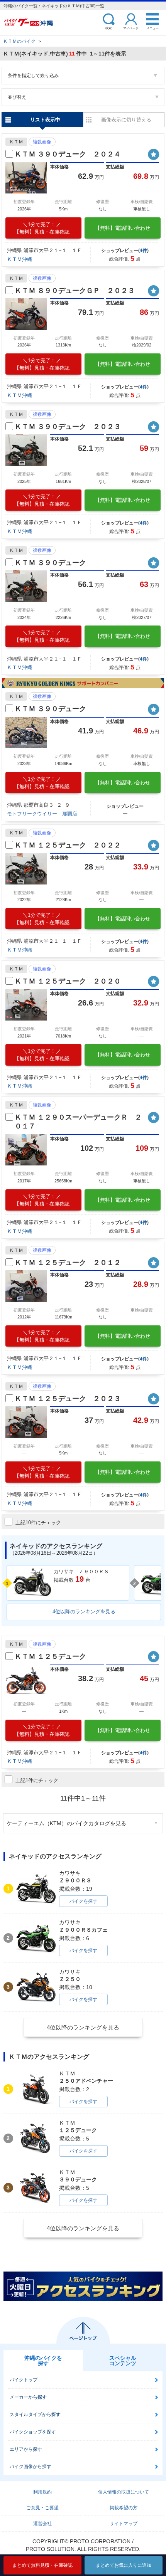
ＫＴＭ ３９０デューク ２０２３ (68, 427)
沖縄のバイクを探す (43, 2361)
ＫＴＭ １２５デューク (50, 1656)
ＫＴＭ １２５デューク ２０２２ (68, 845)
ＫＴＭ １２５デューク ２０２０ (68, 981)
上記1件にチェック (37, 1780)
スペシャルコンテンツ (123, 2361)
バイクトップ (24, 2380)
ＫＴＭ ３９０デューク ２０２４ (68, 154)
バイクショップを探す (33, 2432)
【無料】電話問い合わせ (123, 228)
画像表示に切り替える (126, 120)
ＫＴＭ (16, 142)
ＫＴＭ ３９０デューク (50, 563)
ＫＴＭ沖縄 (19, 259)
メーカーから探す (28, 2397)
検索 (108, 28)
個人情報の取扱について (124, 2492)
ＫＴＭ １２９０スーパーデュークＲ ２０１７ (78, 1122)
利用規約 (42, 2492)
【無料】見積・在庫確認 (42, 228)
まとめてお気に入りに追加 (124, 2565)
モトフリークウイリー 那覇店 (42, 814)
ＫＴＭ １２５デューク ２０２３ (68, 1399)
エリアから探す (26, 2449)
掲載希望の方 (124, 2508)
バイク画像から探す (30, 2467)
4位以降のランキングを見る (84, 1612)
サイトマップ (124, 2524)
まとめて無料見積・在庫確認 (42, 2565)
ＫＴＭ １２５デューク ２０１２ (68, 1263)
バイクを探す (83, 1901)
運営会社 (42, 2524)
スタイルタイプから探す (35, 2415)
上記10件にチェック (38, 1523)
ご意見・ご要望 (42, 2508)
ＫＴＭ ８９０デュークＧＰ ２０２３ (75, 291)
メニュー (152, 28)
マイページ (131, 28)
